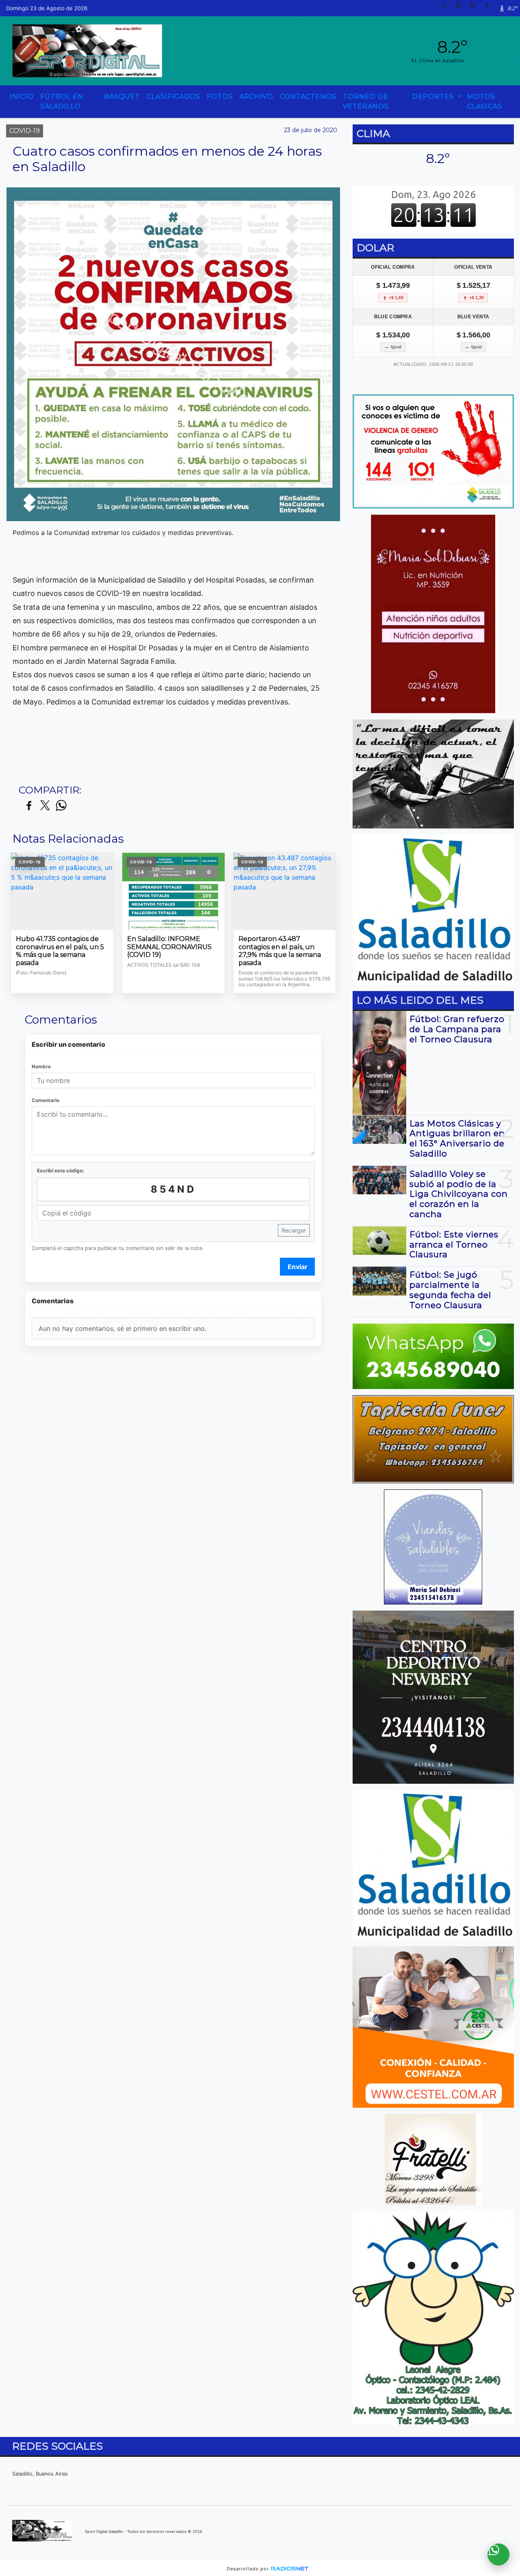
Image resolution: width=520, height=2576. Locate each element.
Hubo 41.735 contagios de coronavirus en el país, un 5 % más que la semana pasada (60, 951)
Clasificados (173, 97)
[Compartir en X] (45, 806)
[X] (476, 8)
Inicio (22, 97)
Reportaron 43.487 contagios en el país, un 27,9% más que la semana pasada (280, 951)
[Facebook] (490, 8)
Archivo (256, 97)
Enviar (298, 1267)
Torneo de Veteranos (366, 101)
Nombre (41, 1066)
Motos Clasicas (485, 101)
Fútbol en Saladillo (62, 101)
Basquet (122, 97)
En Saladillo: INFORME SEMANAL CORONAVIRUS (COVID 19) (169, 947)
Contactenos (308, 97)
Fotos (220, 97)
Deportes (434, 97)
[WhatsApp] (461, 8)
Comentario (45, 1100)
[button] (447, 8)
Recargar (294, 1230)
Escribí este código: (61, 1171)
